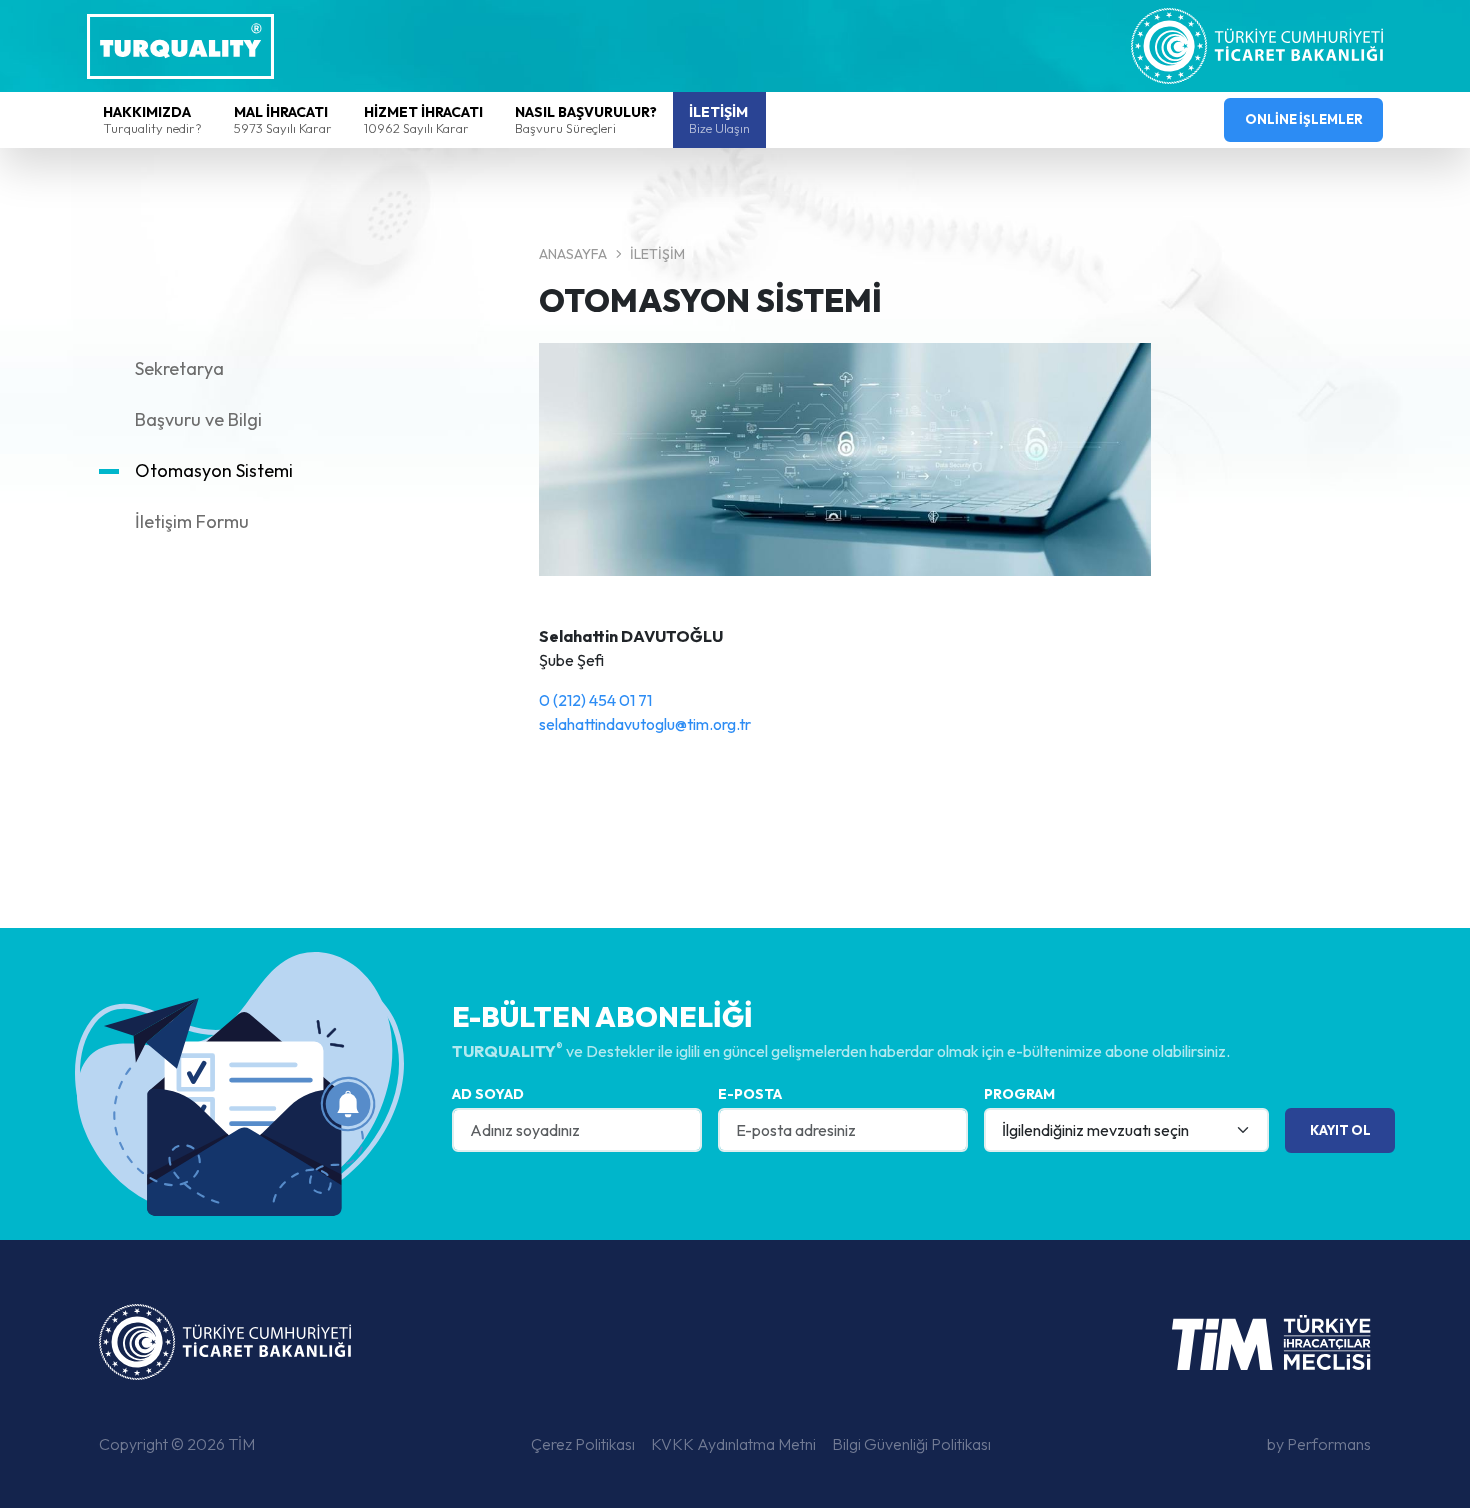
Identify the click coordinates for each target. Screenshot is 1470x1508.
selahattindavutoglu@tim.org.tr (645, 724)
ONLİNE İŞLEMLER (1304, 119)
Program (1019, 1094)
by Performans (1319, 1444)
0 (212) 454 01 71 (595, 700)
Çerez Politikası (583, 1444)
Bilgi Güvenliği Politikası (911, 1444)
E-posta (750, 1094)
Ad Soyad (488, 1094)
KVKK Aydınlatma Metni (733, 1444)
